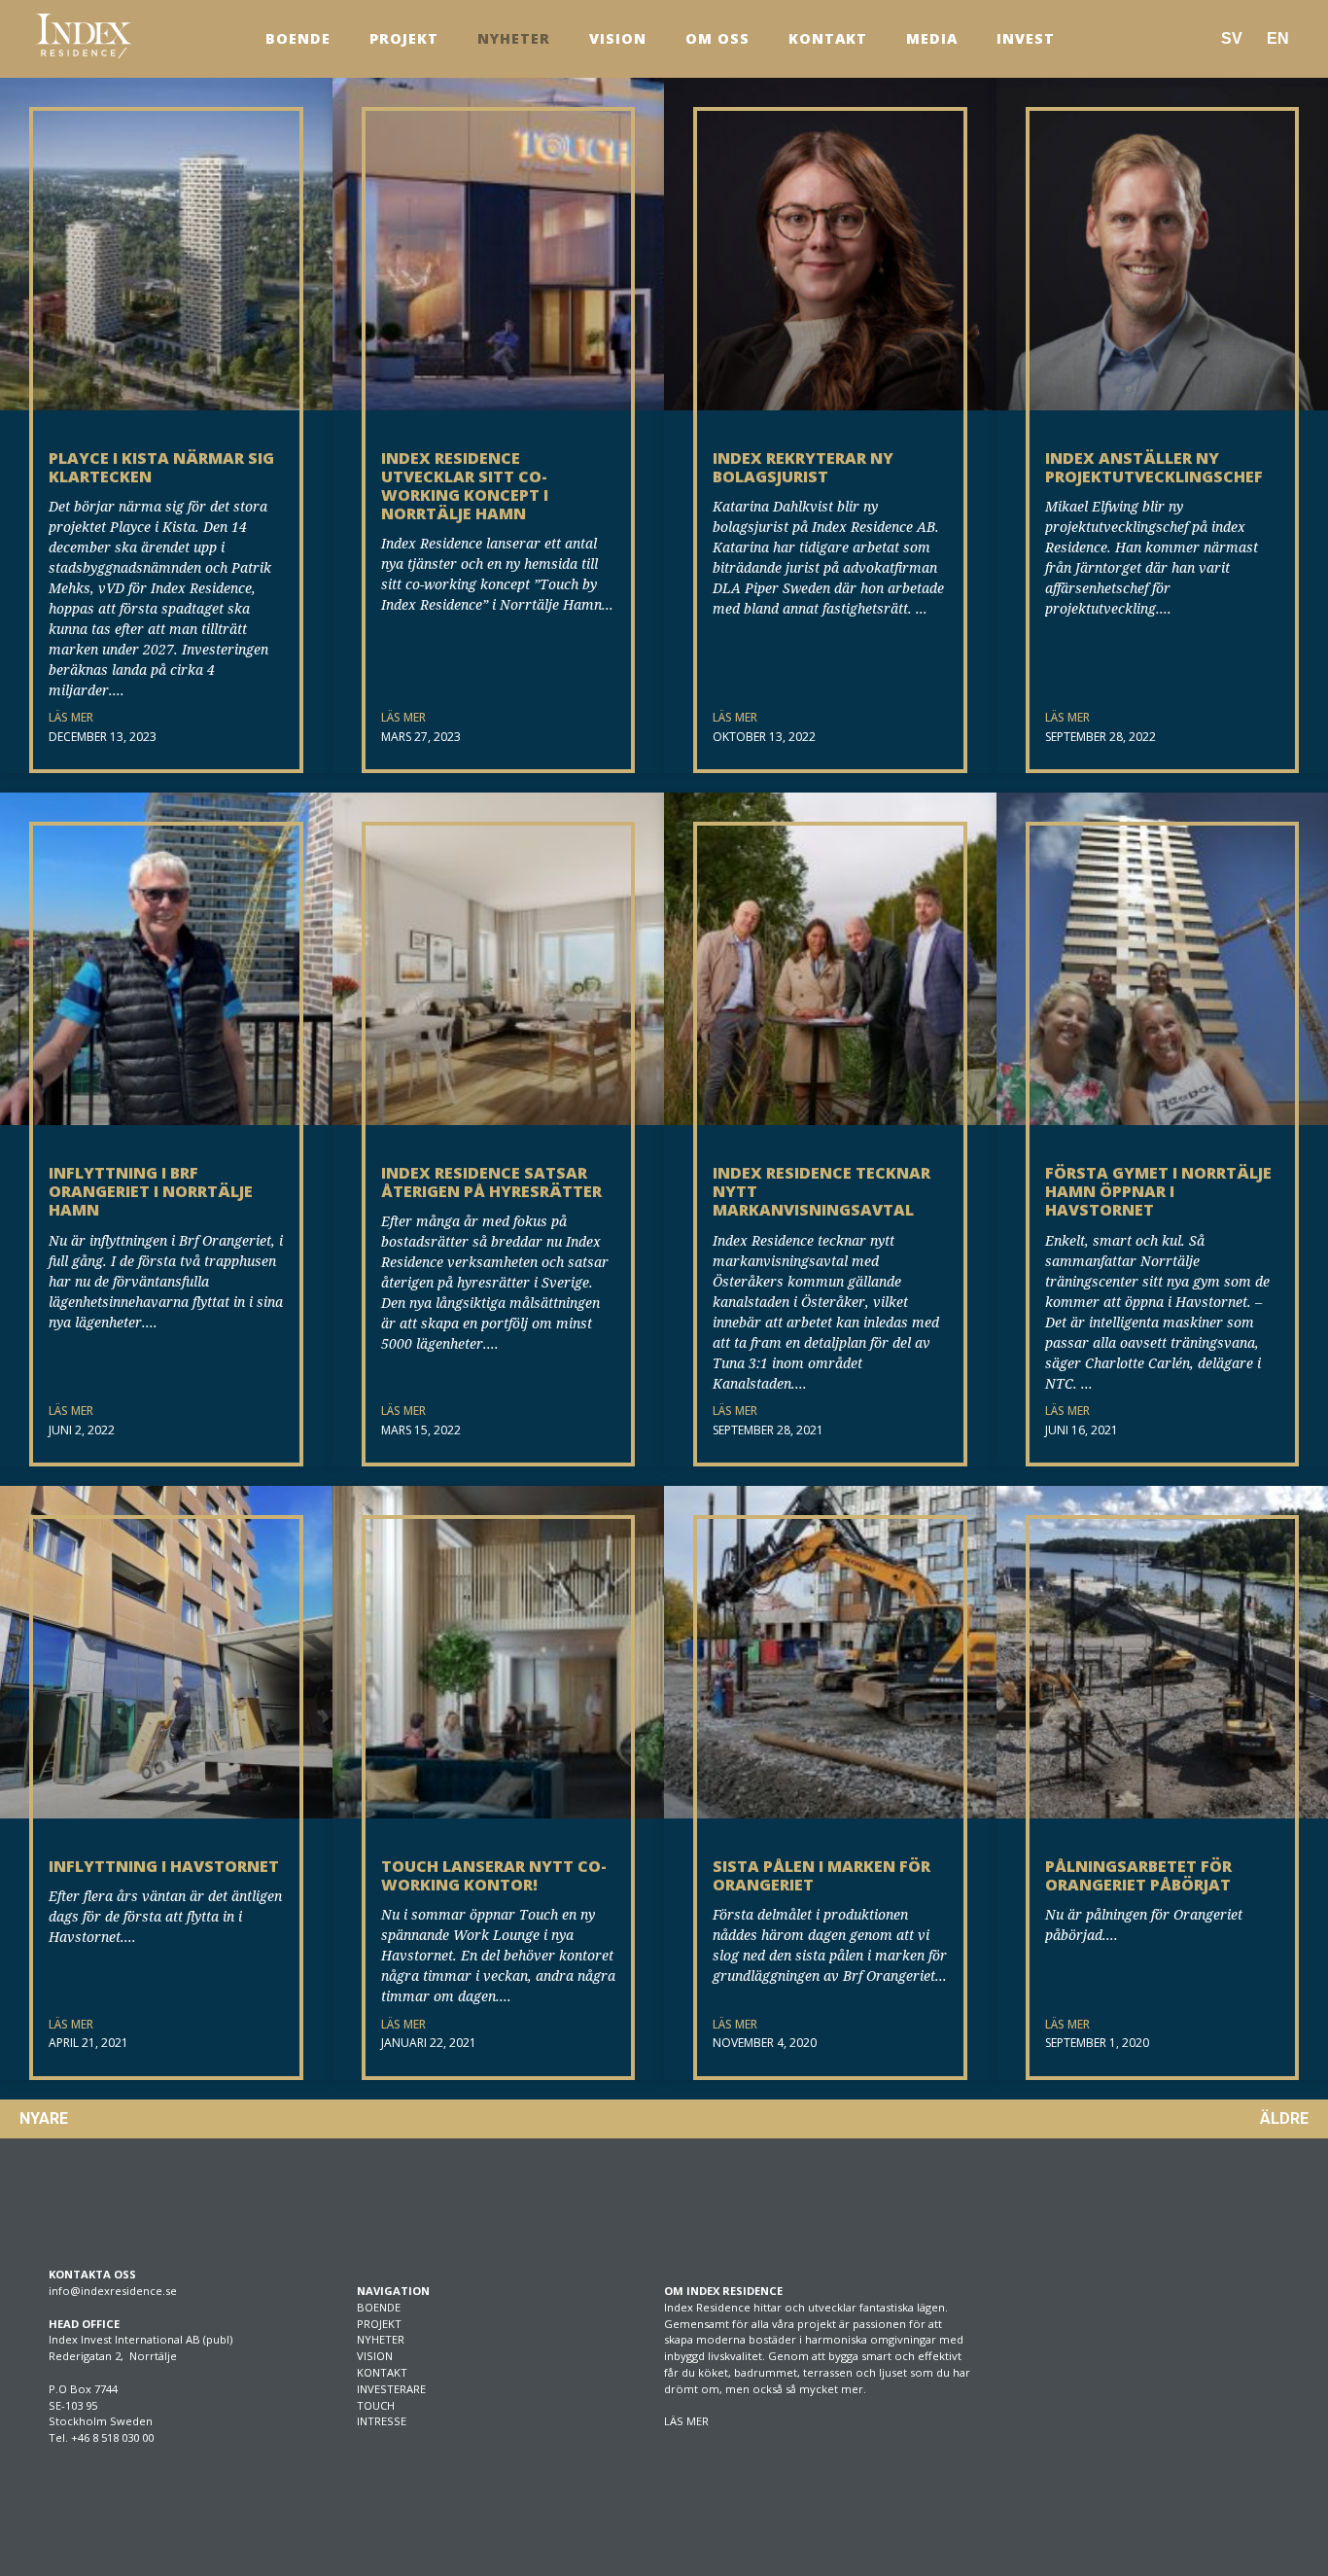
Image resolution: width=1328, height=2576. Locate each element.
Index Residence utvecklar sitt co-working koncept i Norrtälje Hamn (465, 486)
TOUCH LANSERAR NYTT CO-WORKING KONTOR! (494, 1875)
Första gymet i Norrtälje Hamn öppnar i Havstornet (1158, 1191)
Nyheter (514, 38)
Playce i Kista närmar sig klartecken (161, 467)
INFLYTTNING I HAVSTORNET (164, 1866)
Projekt (404, 38)
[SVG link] (84, 36)
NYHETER (381, 2339)
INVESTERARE (391, 2389)
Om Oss (717, 38)
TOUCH (376, 2405)
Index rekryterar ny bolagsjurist (803, 467)
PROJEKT (379, 2324)
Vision (618, 38)
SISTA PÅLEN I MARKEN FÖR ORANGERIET (821, 1875)
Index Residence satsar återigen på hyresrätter (491, 1182)
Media (932, 38)
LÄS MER (71, 717)
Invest (1026, 38)
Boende (298, 38)
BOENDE (379, 2307)
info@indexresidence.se (113, 2291)
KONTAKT (382, 2372)
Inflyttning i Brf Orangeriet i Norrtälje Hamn (151, 1191)
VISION (375, 2356)
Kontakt (828, 38)
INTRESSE (382, 2421)
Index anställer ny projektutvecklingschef (1154, 467)
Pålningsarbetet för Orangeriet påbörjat (1138, 1875)
